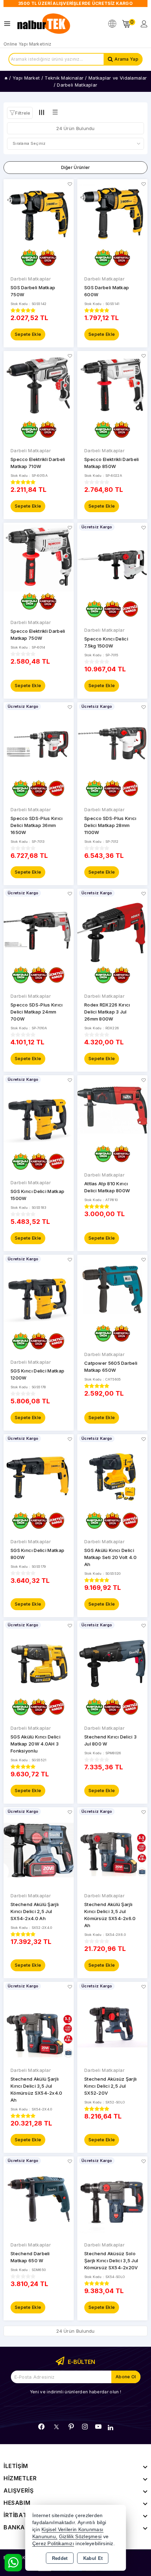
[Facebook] (41, 2427)
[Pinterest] (71, 2427)
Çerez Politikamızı (53, 2544)
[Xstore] (44, 24)
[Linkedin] (110, 2428)
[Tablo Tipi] (55, 113)
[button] (20, 113)
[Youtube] (98, 2427)
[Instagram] (85, 2427)
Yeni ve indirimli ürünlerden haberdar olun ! (75, 2392)
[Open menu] (9, 24)
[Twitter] (56, 2427)
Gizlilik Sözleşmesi (80, 2537)
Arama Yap (126, 59)
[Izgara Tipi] (42, 113)
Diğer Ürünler (76, 167)
